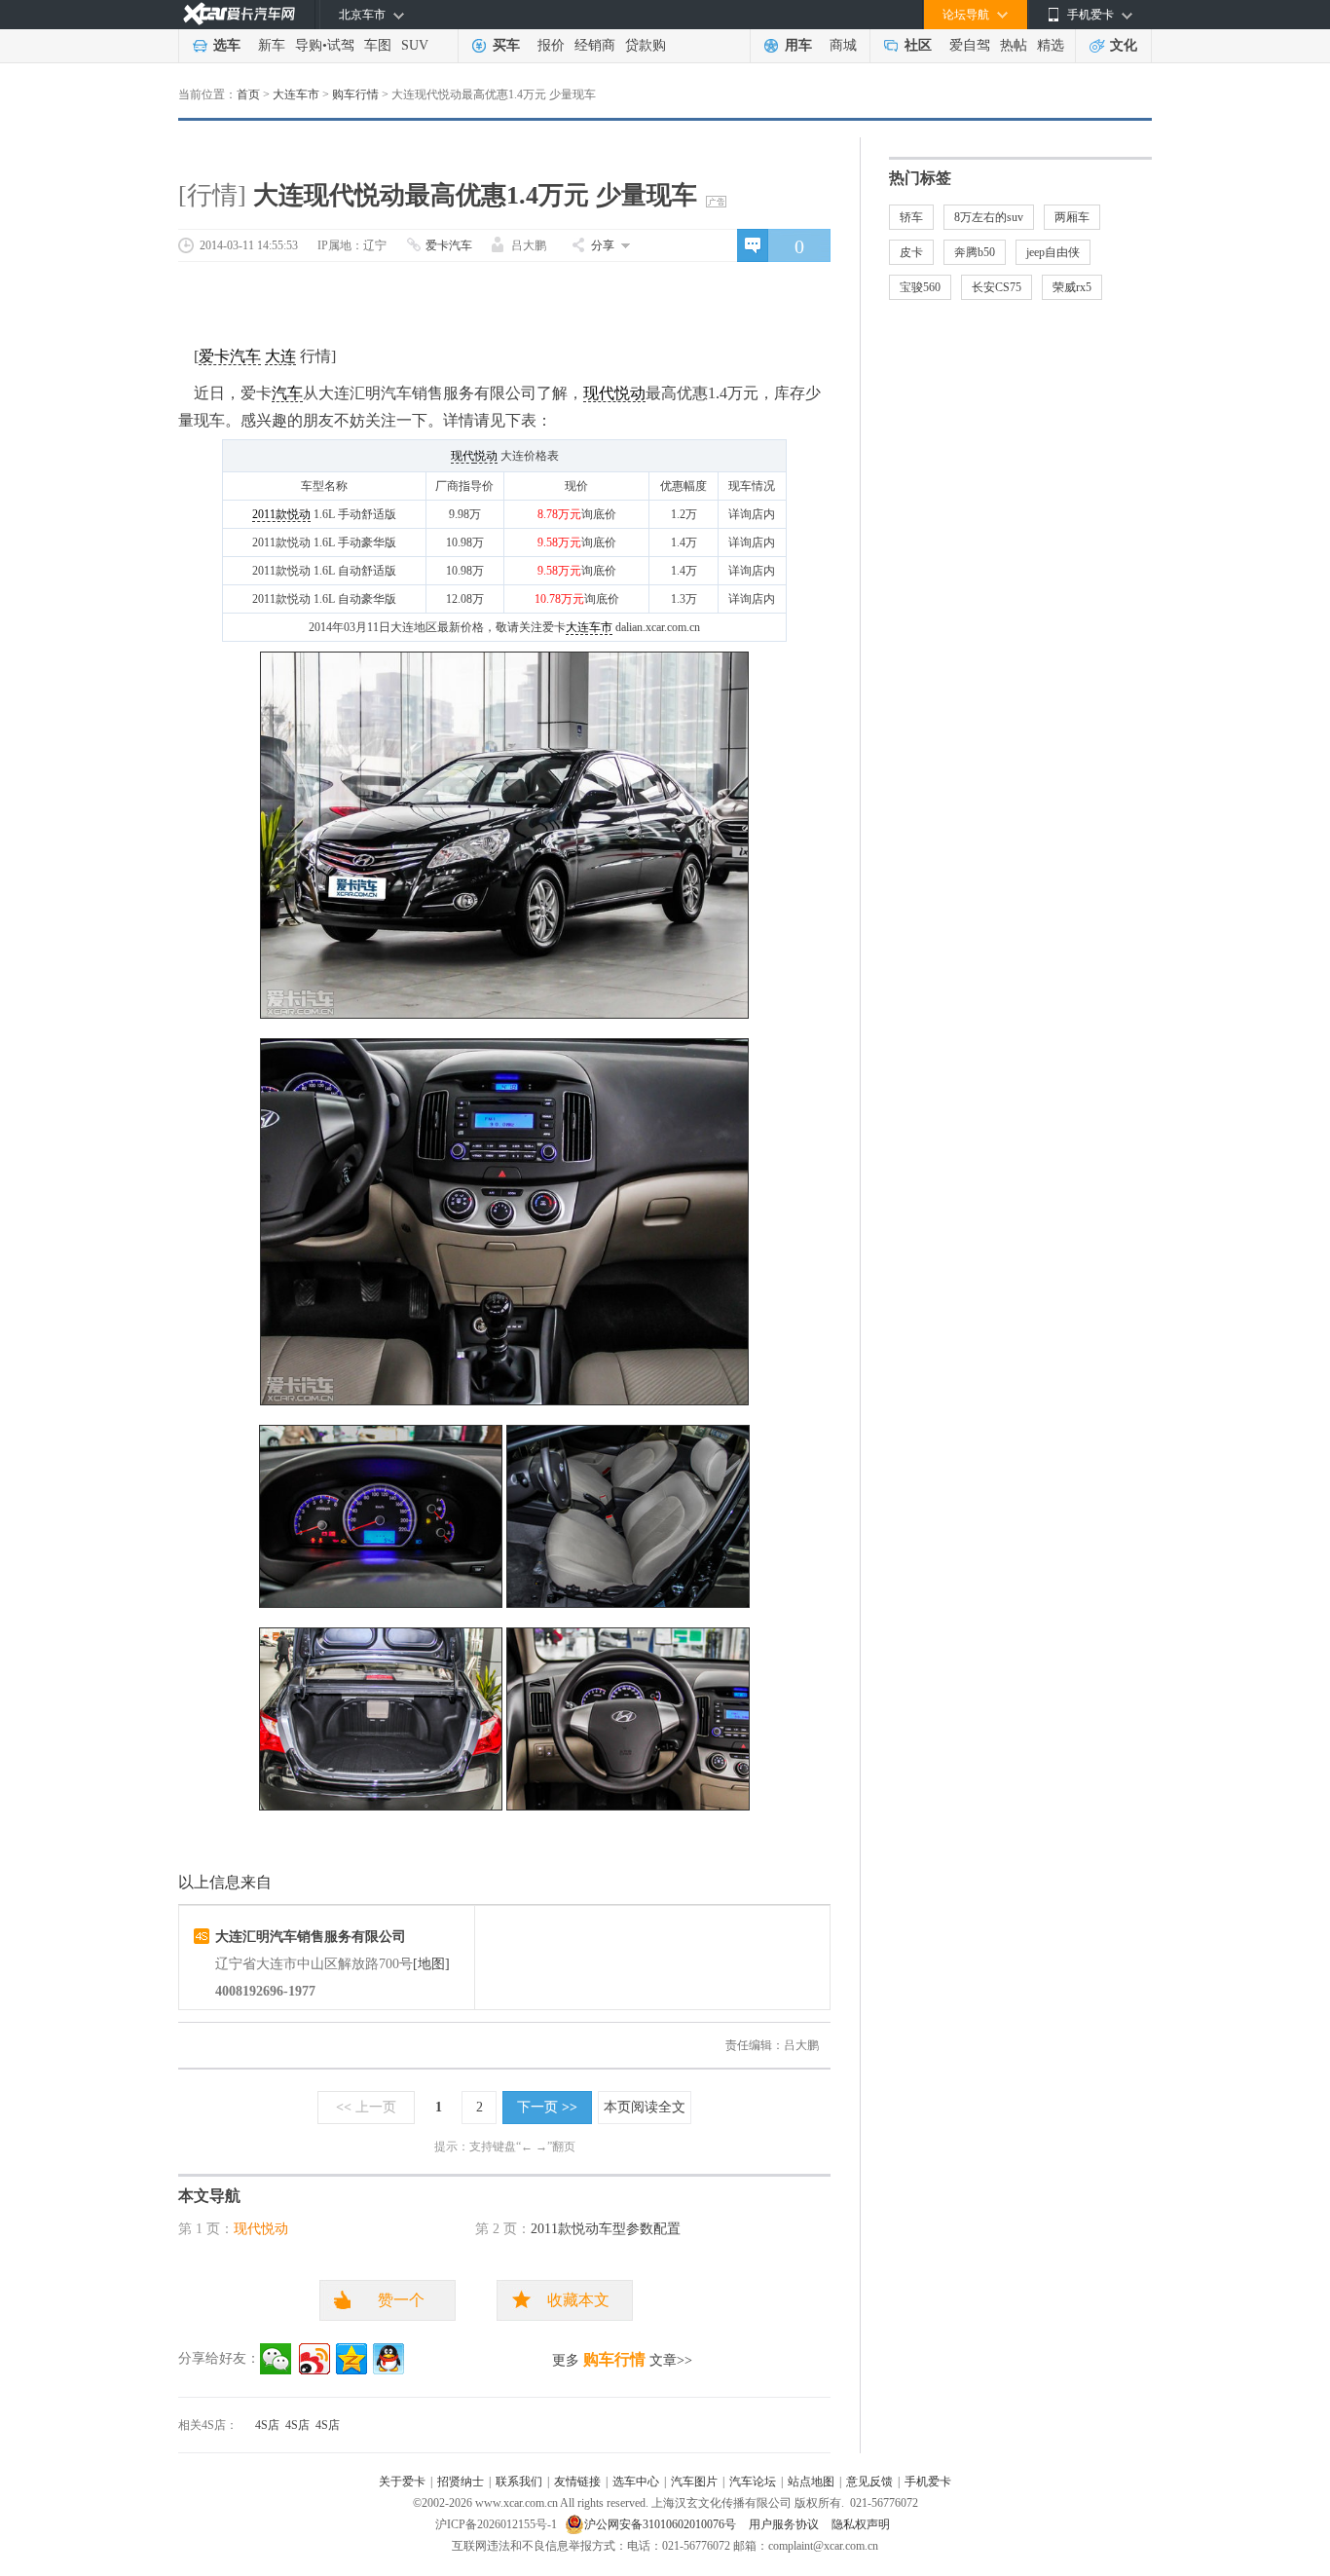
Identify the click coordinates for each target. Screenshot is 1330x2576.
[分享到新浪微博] (314, 2359)
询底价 (599, 514)
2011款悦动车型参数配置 (606, 2229)
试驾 (341, 45)
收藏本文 (578, 2300)
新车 (272, 45)
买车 (506, 45)
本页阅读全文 (645, 2107)
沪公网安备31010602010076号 (662, 2524)
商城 (843, 45)
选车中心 (636, 2482)
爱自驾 (970, 45)
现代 (462, 456)
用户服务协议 (785, 2524)
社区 (918, 45)
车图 (378, 45)
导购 (309, 45)
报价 (551, 45)
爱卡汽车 (449, 245)
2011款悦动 (281, 514)
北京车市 (362, 15)
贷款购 (646, 45)
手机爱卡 (928, 2482)
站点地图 (811, 2482)
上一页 (366, 2107)
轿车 (911, 217)
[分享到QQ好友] (388, 2359)
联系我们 (519, 2482)
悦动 (486, 456)
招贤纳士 (461, 2482)
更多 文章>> (622, 2359)
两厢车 (1072, 217)
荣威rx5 (1072, 287)
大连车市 (296, 94)
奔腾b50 (975, 252)
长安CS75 (997, 287)
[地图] (431, 1964)
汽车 (287, 393)
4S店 (267, 2425)
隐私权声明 (861, 2524)
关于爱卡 (402, 2482)
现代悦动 (614, 393)
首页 (248, 94)
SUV (415, 45)
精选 (1051, 45)
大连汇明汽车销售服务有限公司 (311, 1937)
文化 (1124, 45)
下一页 (547, 2107)
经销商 (595, 45)
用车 (798, 45)
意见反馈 (869, 2482)
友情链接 (577, 2482)
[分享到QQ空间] (351, 2359)
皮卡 (911, 252)
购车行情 (355, 94)
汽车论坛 (753, 2482)
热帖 (1014, 45)
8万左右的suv (989, 217)
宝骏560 (920, 287)
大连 (280, 356)
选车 (227, 45)
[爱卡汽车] (239, 14)
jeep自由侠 (1053, 252)
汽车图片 (694, 2482)
